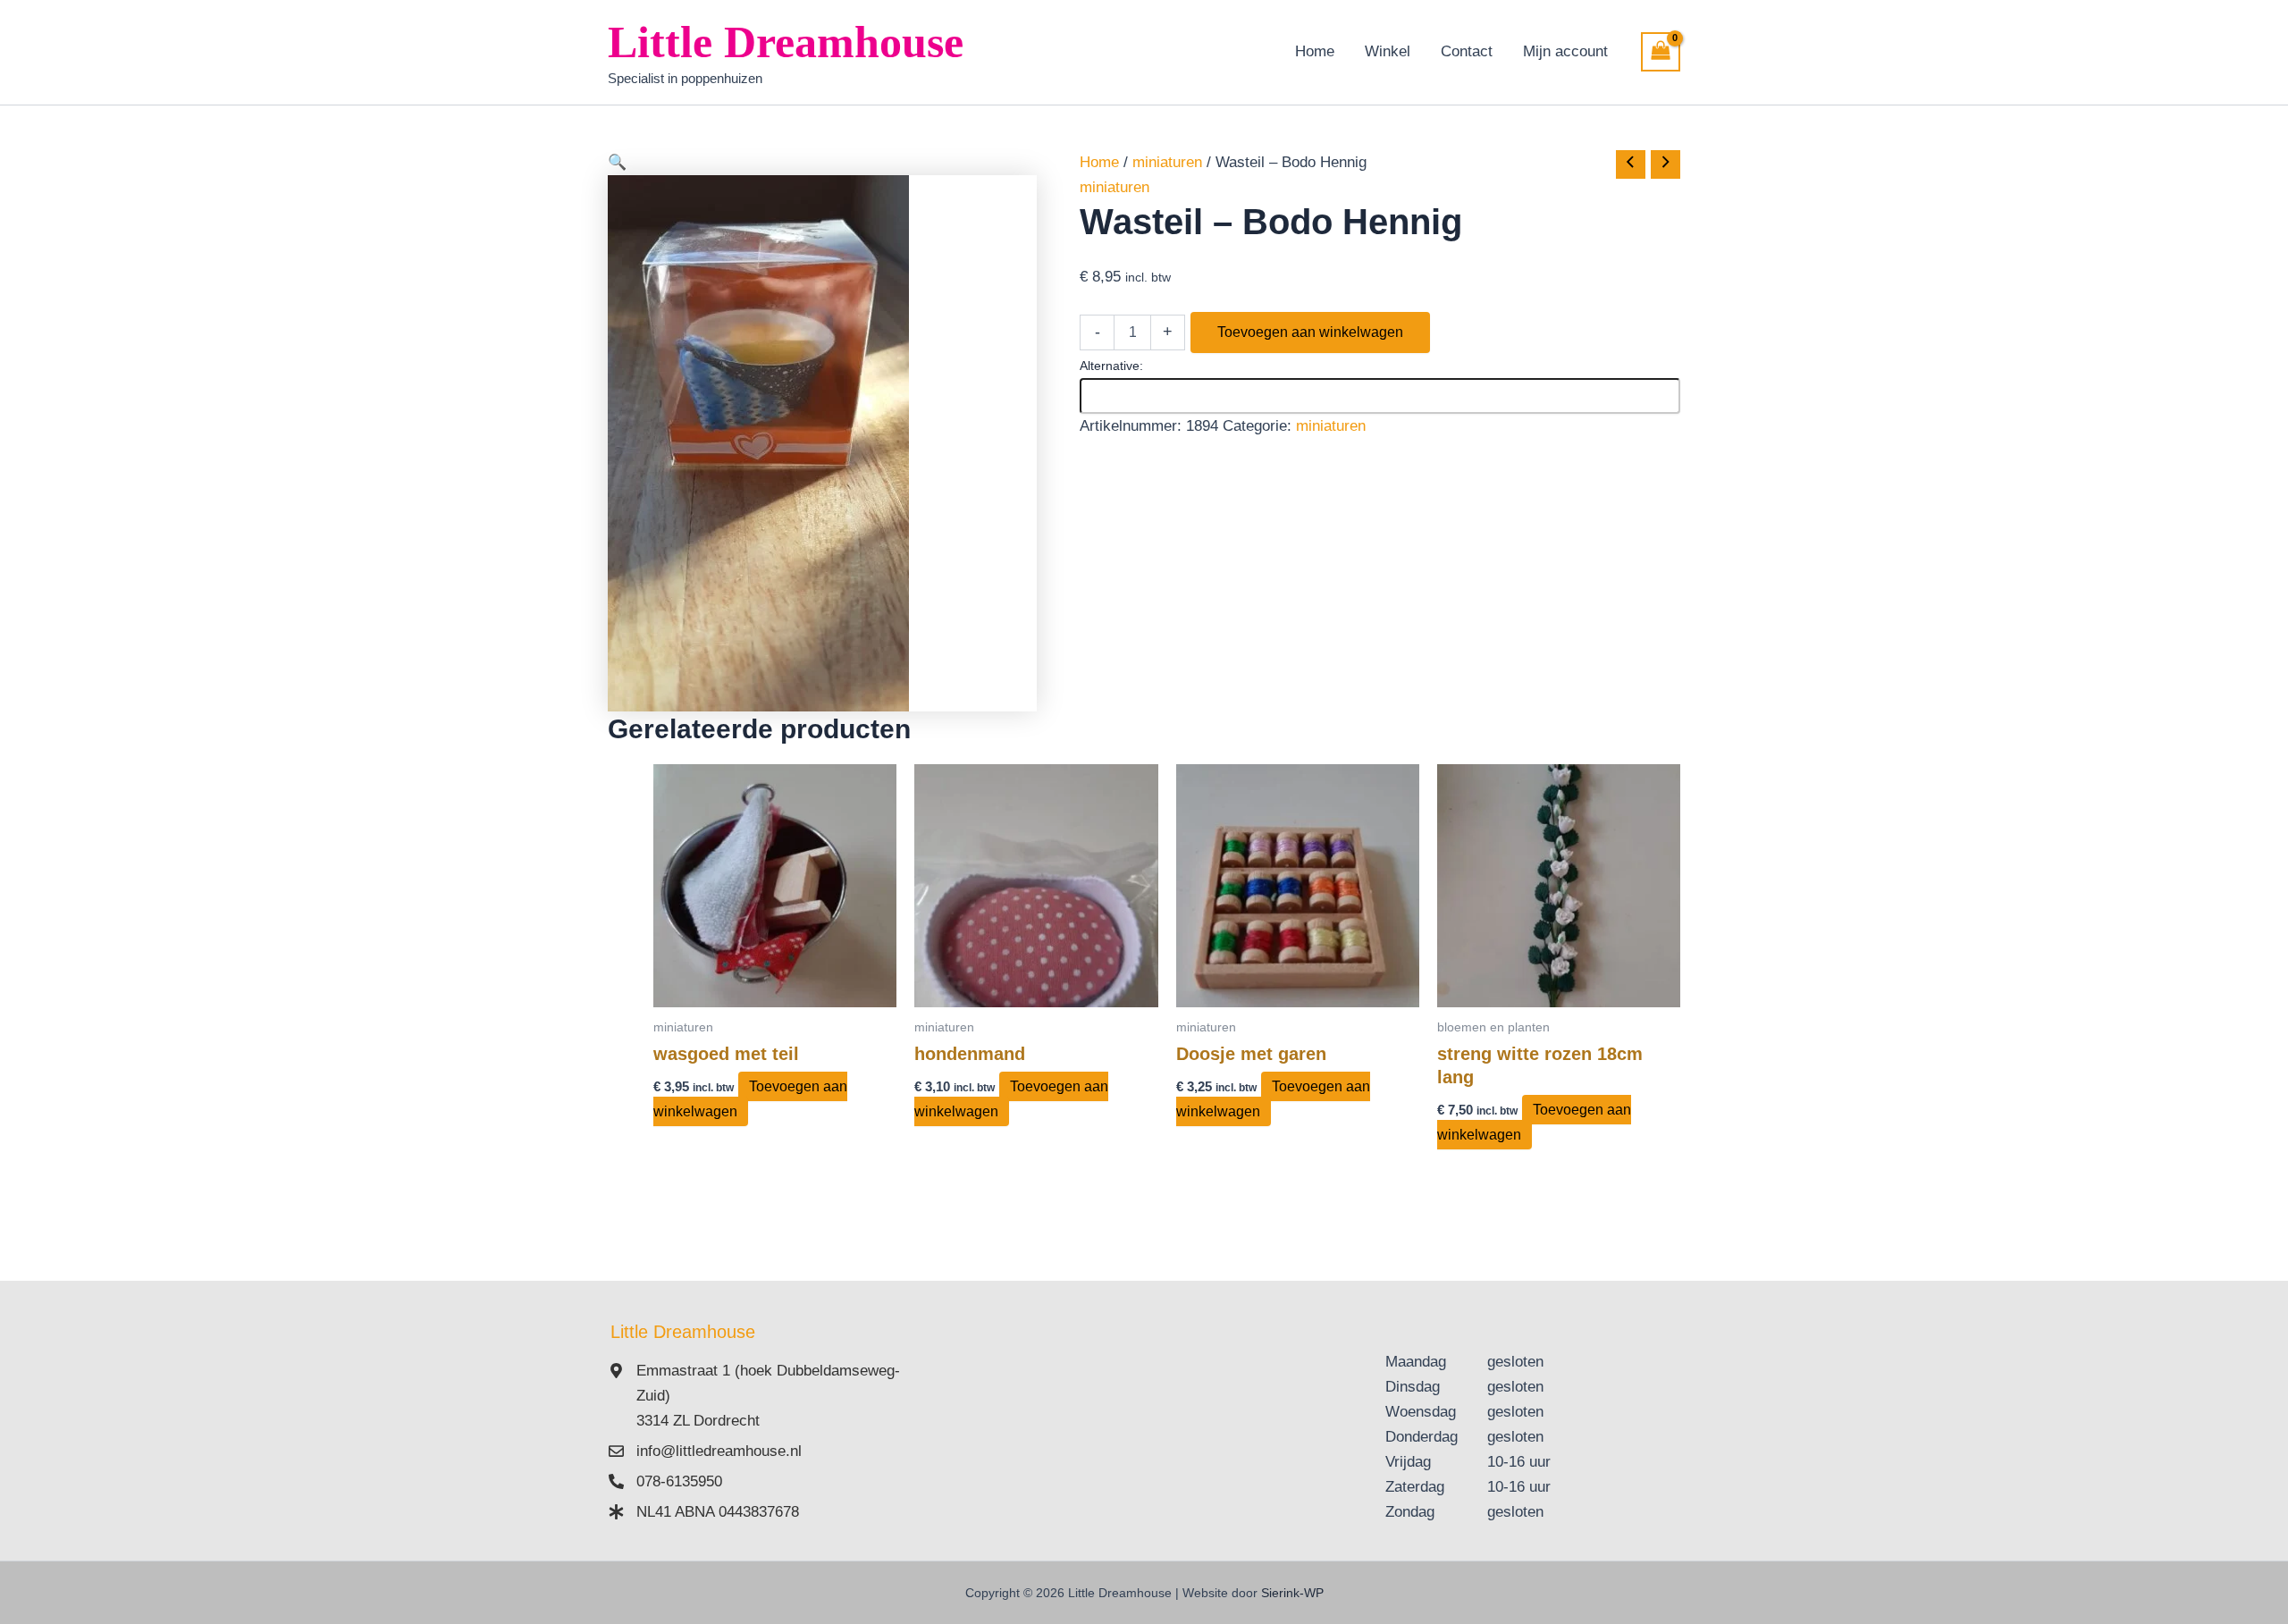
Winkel (1388, 51)
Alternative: (1111, 366)
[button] (822, 163)
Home (1315, 51)
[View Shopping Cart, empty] (1661, 52)
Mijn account (1565, 51)
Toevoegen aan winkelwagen (1310, 332)
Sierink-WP (1292, 1593)
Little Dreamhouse (786, 42)
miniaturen (1167, 162)
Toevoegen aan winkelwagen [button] (750, 1099)
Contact (1467, 51)
